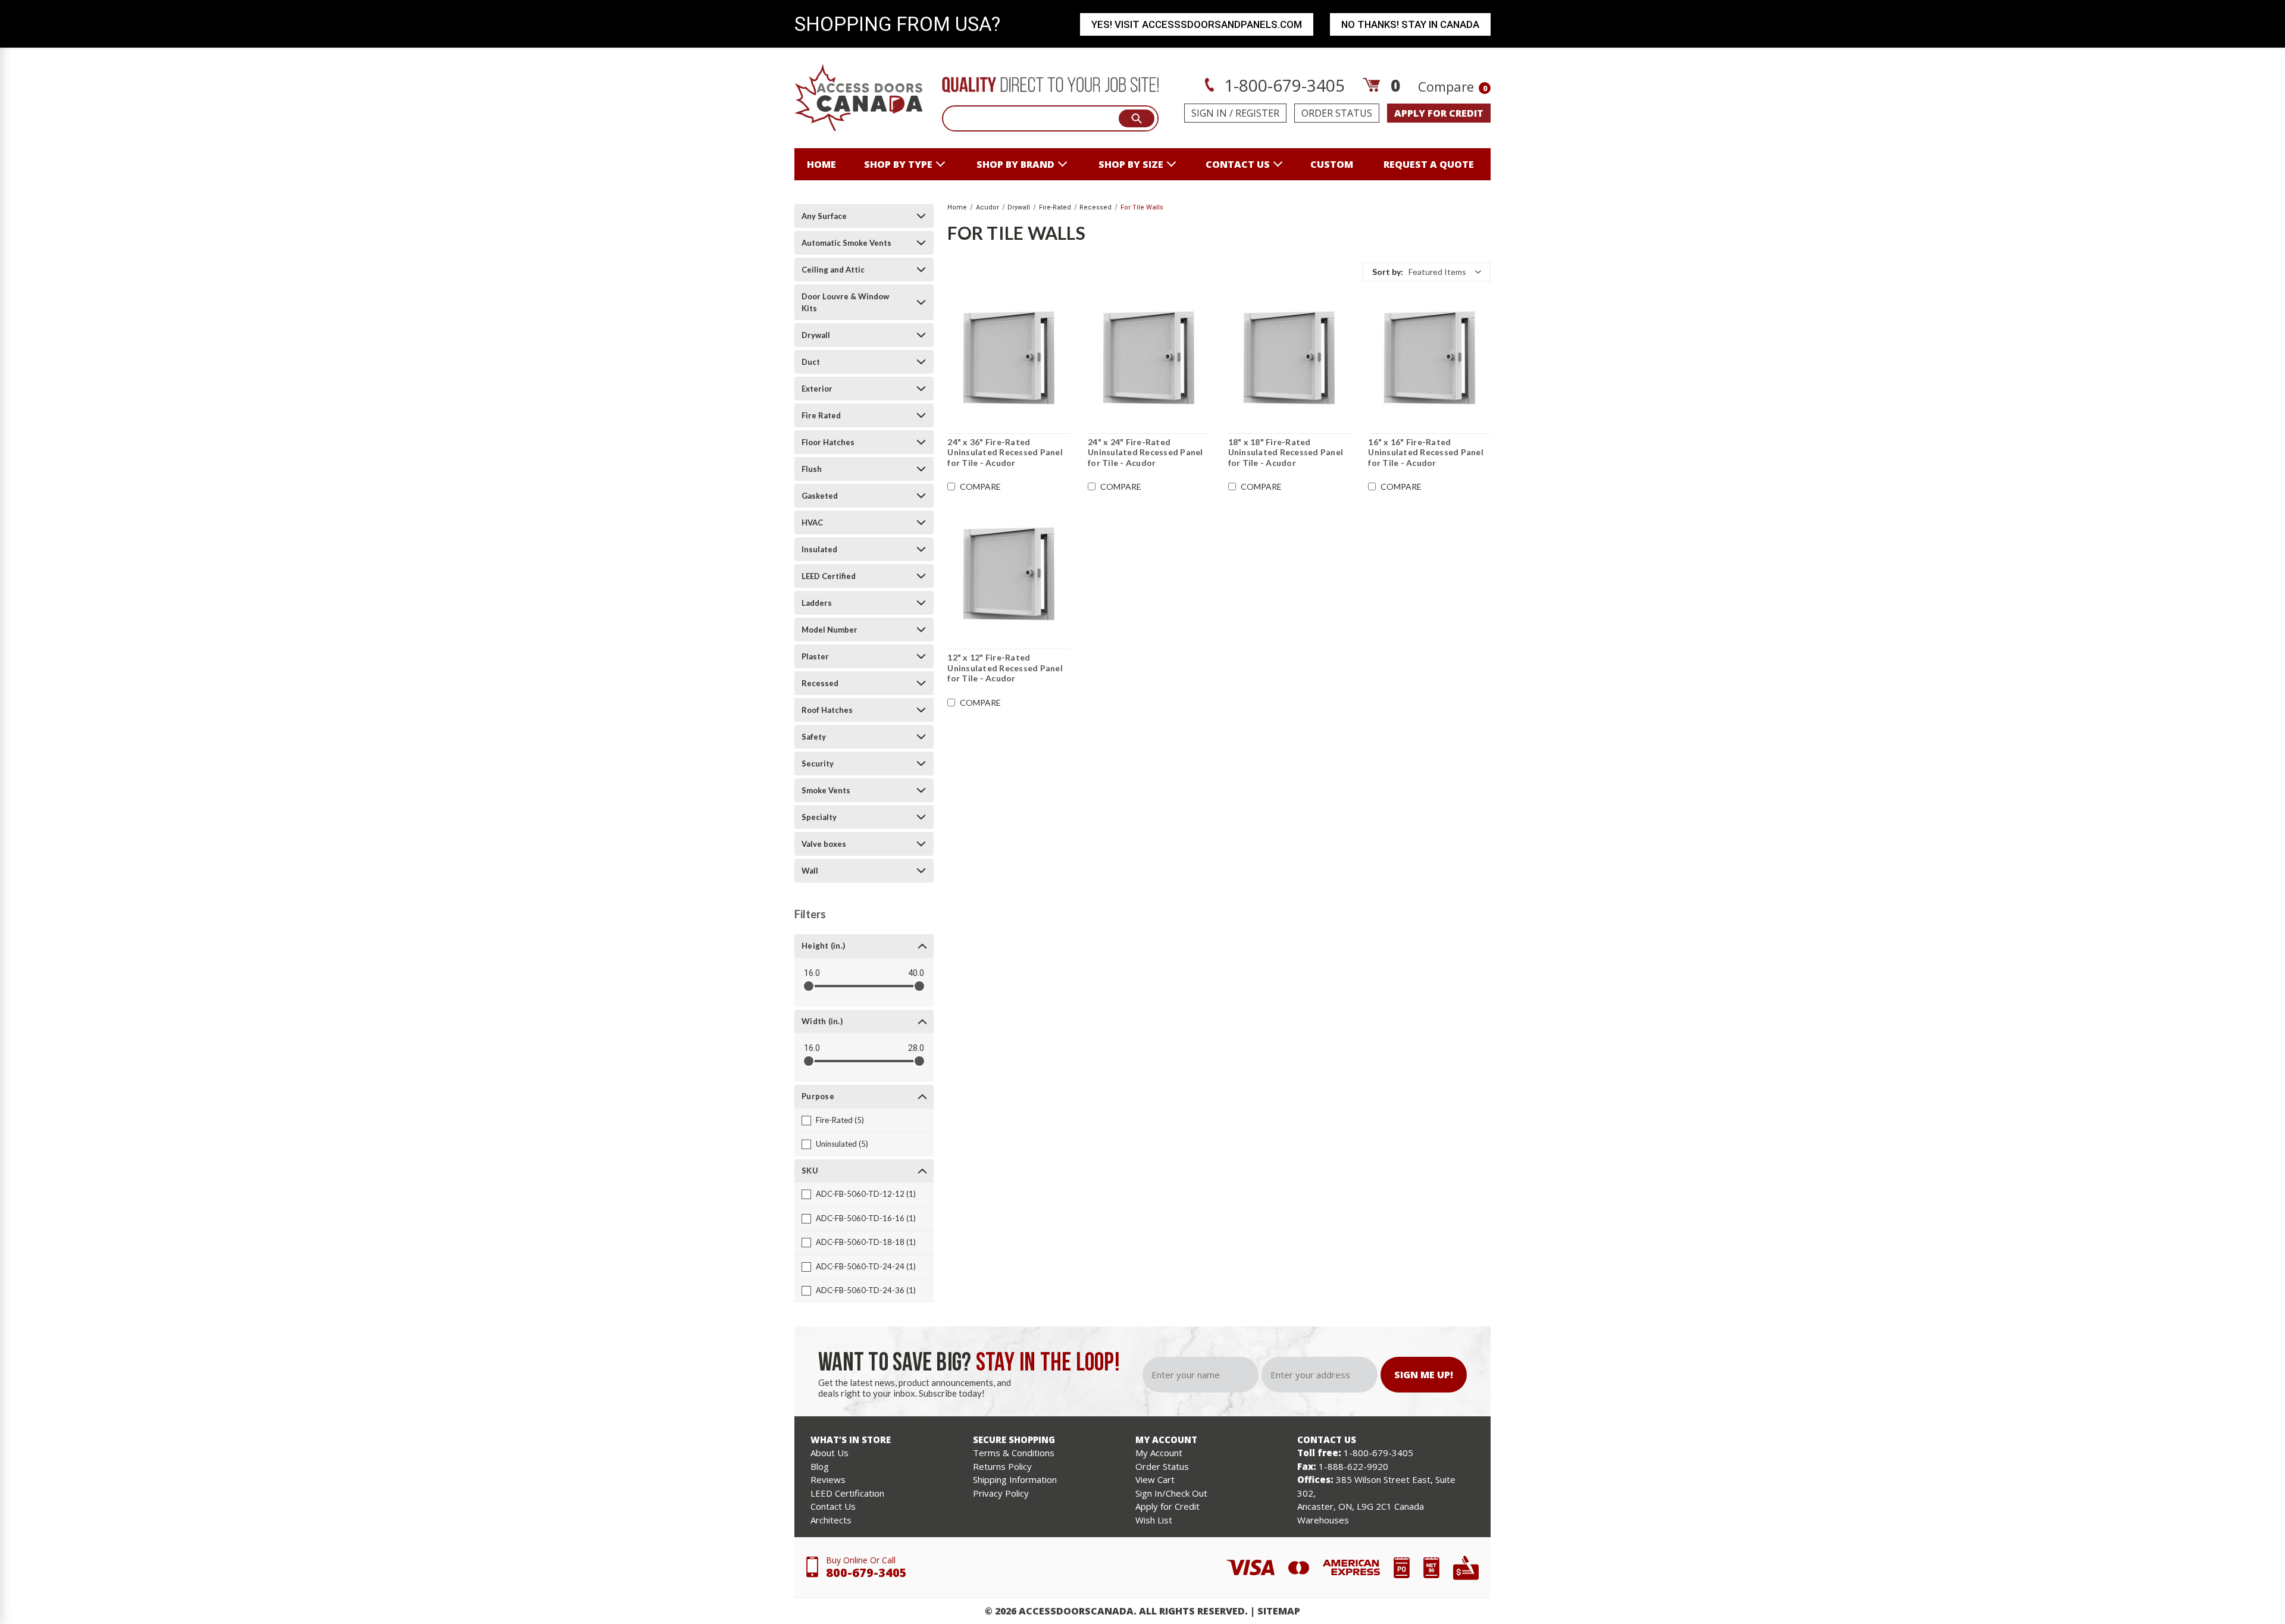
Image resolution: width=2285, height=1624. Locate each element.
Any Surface (824, 216)
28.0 (916, 1048)
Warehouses (1323, 1520)
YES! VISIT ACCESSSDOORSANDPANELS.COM (1197, 24)
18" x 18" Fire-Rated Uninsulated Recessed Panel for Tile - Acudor (1286, 452)
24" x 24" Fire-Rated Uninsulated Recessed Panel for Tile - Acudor (1145, 452)
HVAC (812, 522)
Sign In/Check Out (1171, 1493)
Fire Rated (821, 415)
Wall (810, 871)
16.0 (812, 973)
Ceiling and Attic (833, 270)
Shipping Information (1015, 1479)
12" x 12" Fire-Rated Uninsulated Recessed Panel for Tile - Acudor (1005, 668)
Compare (1453, 86)
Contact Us (833, 1506)
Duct (811, 362)
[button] (1427, 272)
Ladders (817, 603)
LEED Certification (847, 1493)
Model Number (830, 630)
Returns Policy (1002, 1466)
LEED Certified (829, 576)
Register (1257, 113)
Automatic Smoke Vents (846, 243)
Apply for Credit (1167, 1506)
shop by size (1131, 164)
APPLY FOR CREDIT (1439, 113)
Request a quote (1429, 164)
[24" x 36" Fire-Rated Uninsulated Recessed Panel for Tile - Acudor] (1009, 359)
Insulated (819, 549)
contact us (1238, 164)
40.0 (916, 973)
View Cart (1155, 1479)
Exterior (817, 389)
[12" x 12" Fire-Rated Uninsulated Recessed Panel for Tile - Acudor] (1009, 574)
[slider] (809, 986)
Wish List (1154, 1520)
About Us (830, 1453)
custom (1332, 164)
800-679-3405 (866, 1573)
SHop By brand (1015, 164)
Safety (814, 737)
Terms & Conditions (1014, 1453)
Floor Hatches (828, 442)
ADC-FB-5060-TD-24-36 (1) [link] (866, 1290)
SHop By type (898, 164)
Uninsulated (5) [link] (842, 1144)
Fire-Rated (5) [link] (840, 1120)
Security (818, 764)
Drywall (816, 335)
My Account (1159, 1453)
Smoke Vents (826, 790)
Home (821, 164)
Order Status (1337, 113)
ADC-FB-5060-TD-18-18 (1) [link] (866, 1242)
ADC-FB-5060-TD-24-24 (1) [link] (866, 1266)
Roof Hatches (827, 710)
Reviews (828, 1479)
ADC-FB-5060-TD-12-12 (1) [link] (866, 1194)
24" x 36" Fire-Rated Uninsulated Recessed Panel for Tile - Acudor (1005, 452)
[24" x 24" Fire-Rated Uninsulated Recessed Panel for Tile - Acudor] (1149, 359)
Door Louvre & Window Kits (845, 302)
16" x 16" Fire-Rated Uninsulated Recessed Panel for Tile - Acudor (1426, 452)
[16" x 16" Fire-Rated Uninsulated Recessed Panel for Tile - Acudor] (1429, 359)
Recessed (820, 683)
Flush (812, 469)
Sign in (1209, 113)
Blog (820, 1466)
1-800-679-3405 (1282, 85)
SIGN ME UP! (1424, 1375)
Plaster (815, 656)
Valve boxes (824, 844)
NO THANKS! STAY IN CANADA (1410, 24)
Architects (831, 1520)
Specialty (819, 817)
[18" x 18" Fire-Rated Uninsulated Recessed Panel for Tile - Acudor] (1289, 359)
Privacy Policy (1001, 1493)
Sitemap (1279, 1611)
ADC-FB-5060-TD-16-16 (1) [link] (866, 1218)
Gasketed (820, 496)
